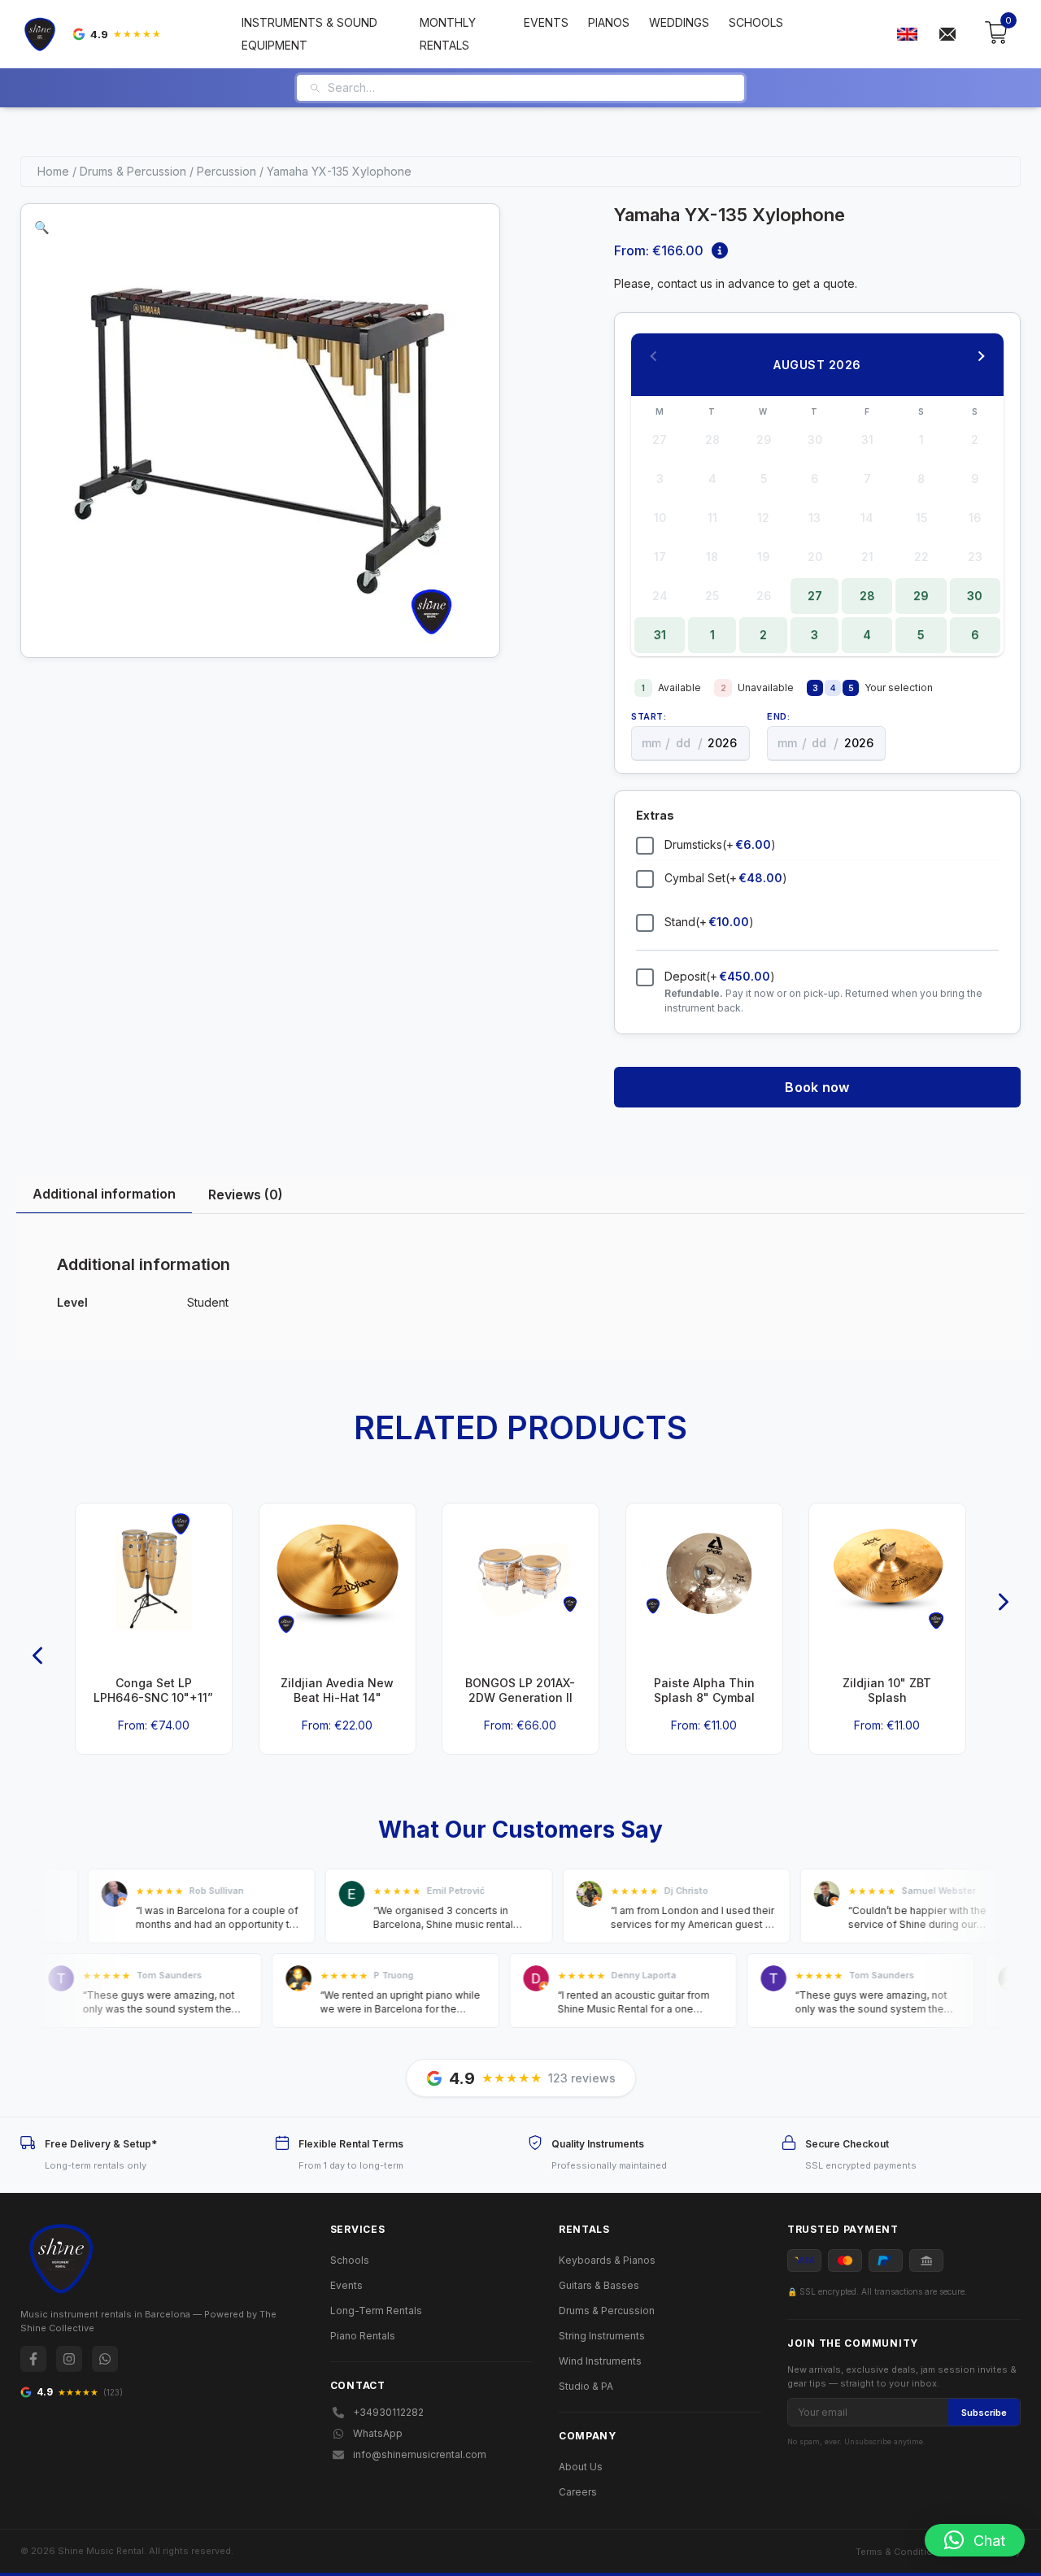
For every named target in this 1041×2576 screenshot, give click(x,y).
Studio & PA (586, 2386)
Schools (756, 22)
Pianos (609, 22)
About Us (581, 2467)
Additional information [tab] (104, 1194)
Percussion (226, 171)
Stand (709, 922)
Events (546, 22)
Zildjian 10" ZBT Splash (888, 1690)
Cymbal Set (726, 878)
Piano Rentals (363, 2336)
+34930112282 (388, 2412)
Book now (817, 1087)
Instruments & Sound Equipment (309, 34)
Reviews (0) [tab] (246, 1194)
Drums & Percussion (133, 171)
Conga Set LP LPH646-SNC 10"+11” (153, 1690)
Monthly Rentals (448, 34)
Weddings (679, 22)
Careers (578, 2492)
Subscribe (984, 2413)
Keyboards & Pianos (607, 2260)
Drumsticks (720, 844)
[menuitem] (907, 35)
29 (921, 596)
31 (660, 635)
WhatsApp (378, 2433)
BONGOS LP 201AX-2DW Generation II (520, 1690)
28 (867, 596)
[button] (42, 227)
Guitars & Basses (599, 2285)
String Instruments (602, 2336)
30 (975, 596)
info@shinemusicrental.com (420, 2454)
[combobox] (530, 88)
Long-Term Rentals (376, 2311)
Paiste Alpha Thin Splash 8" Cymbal (704, 1690)
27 (815, 596)
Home (53, 171)
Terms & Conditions (900, 2552)
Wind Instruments (600, 2361)
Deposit (720, 976)
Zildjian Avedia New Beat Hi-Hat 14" (337, 1690)
